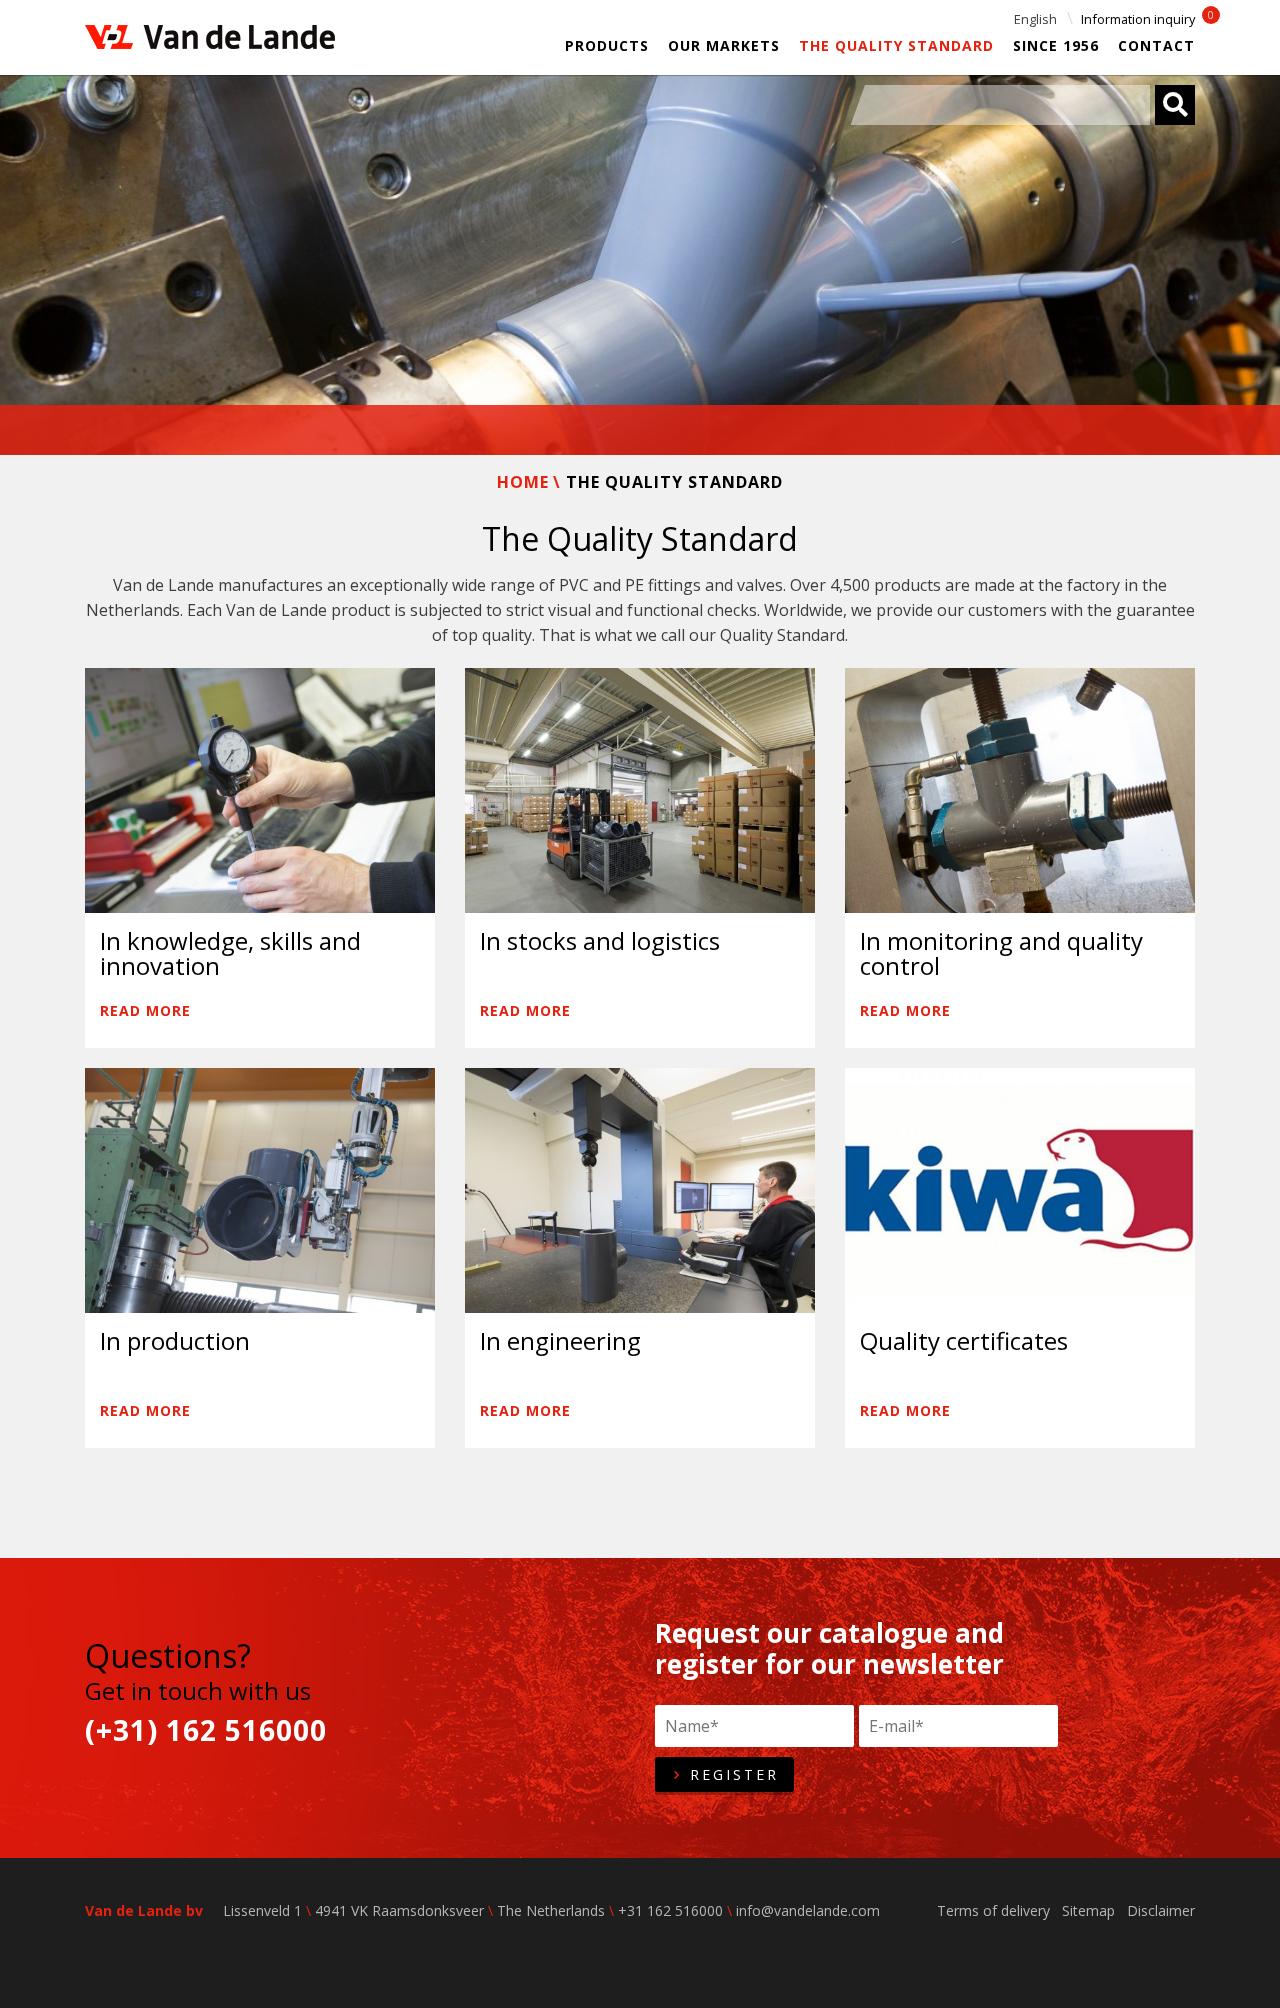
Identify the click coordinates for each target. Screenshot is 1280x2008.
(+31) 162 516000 (206, 1730)
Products (607, 45)
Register (731, 1774)
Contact (1156, 45)
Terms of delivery (993, 1910)
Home (523, 482)
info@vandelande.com (808, 1910)
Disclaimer (1161, 1910)
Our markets (724, 45)
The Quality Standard (896, 45)
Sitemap (1088, 1910)
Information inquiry (1138, 19)
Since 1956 (1056, 45)
